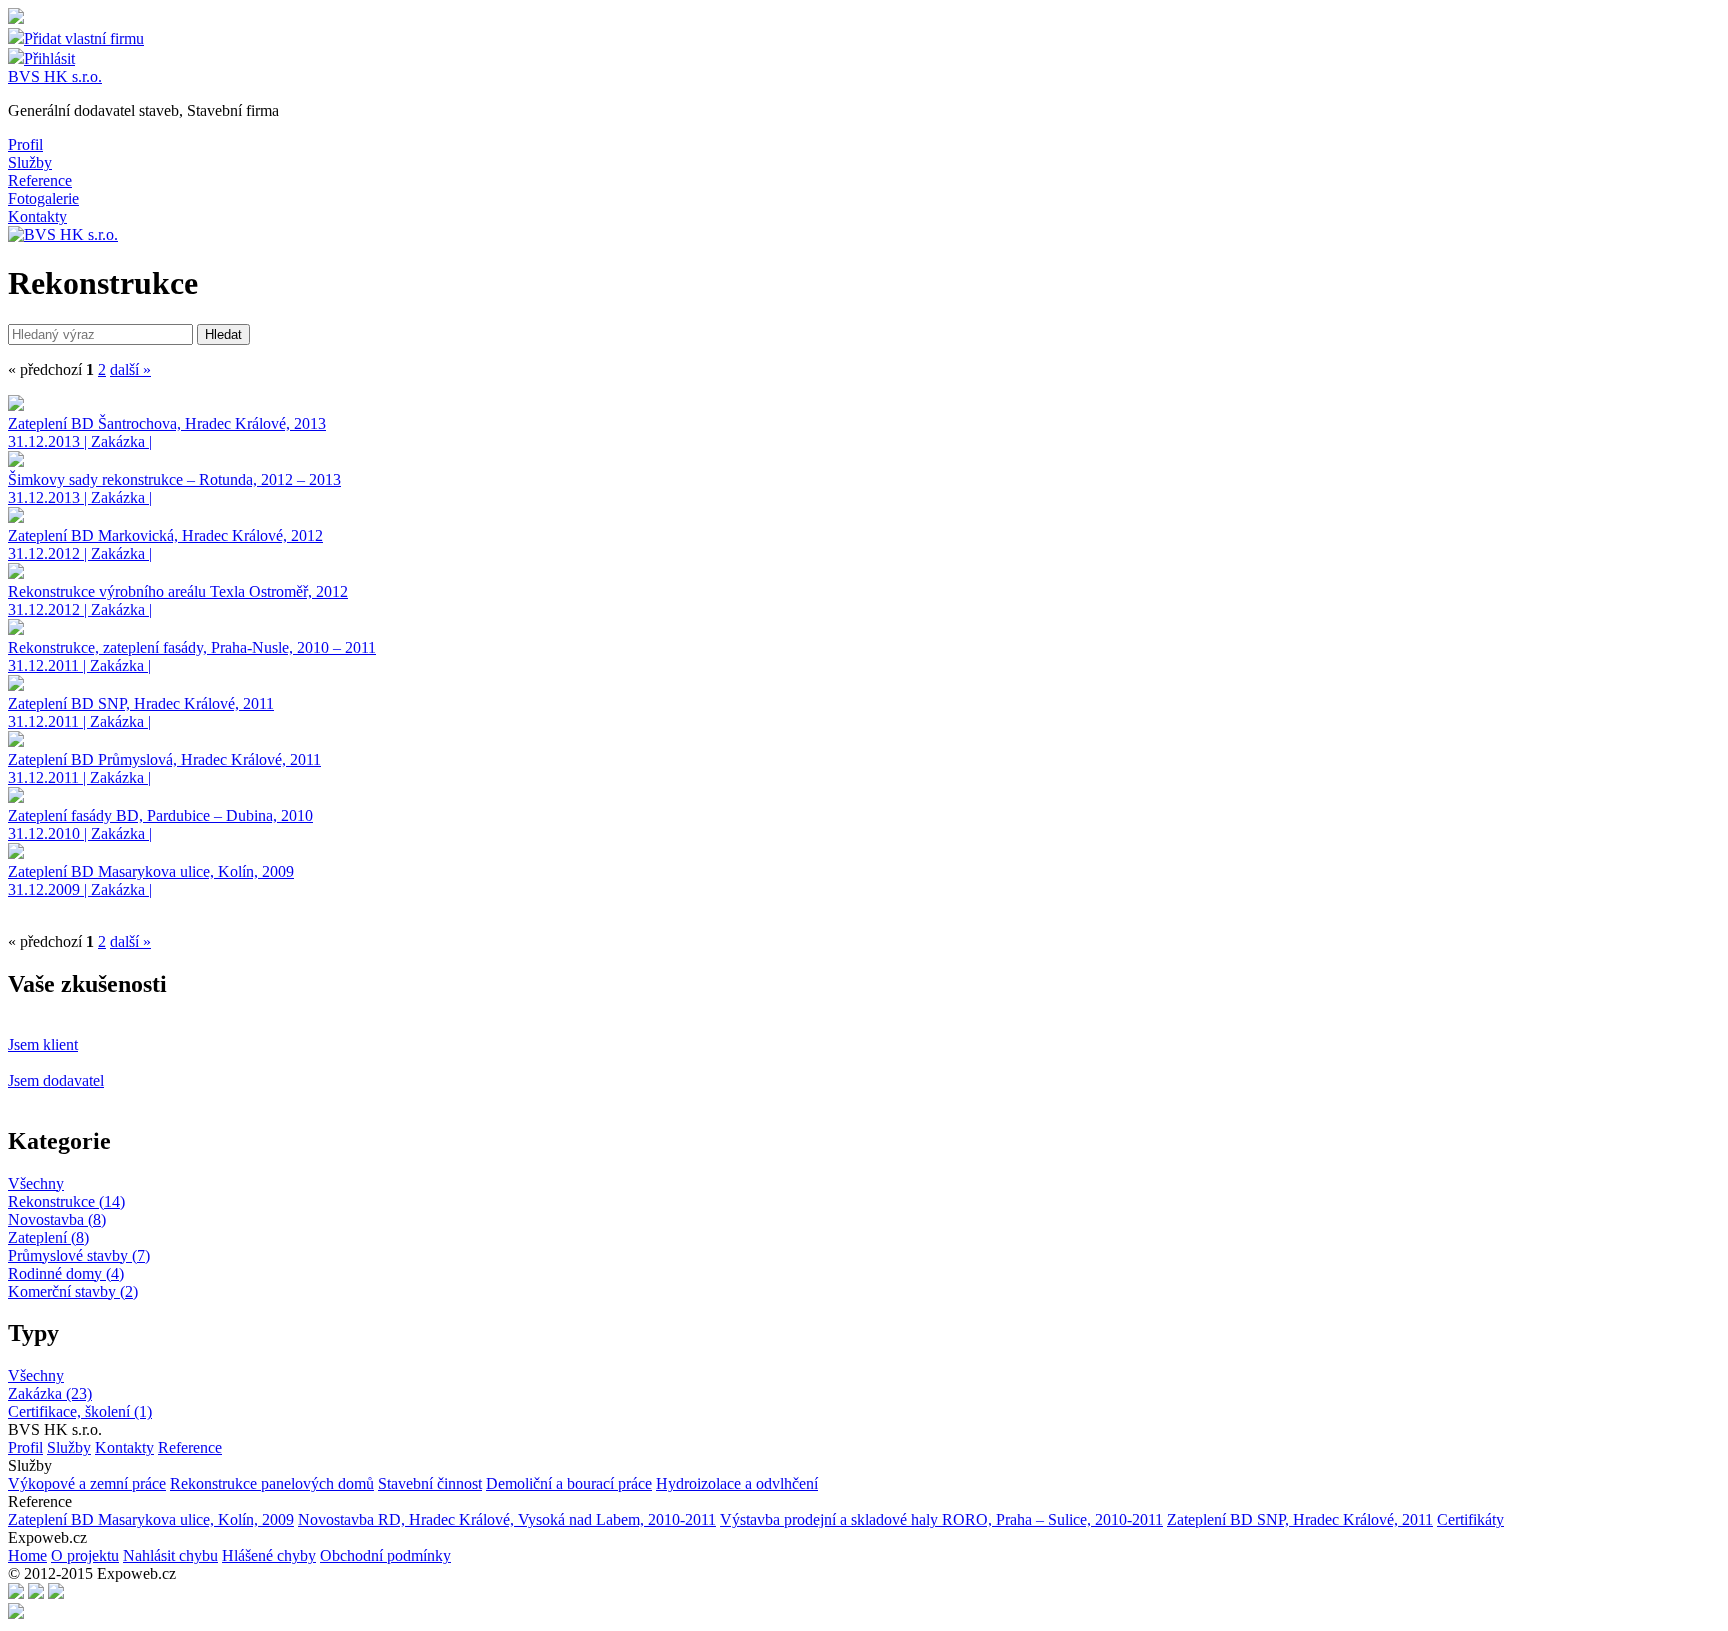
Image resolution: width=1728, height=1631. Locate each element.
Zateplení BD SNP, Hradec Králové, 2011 (1300, 1519)
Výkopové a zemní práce (87, 1483)
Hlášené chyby (269, 1555)
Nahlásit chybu (170, 1555)
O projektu (85, 1555)
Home (27, 1555)
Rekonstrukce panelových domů (272, 1483)
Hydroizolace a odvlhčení (737, 1483)
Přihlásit (49, 58)
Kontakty (37, 216)
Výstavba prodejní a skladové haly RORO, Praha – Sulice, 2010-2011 (941, 1519)
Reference (40, 180)
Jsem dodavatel (56, 1080)
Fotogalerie (43, 198)
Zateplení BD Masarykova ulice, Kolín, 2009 (151, 1519)
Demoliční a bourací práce (569, 1483)
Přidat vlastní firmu (84, 38)
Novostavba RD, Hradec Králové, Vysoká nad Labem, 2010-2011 (507, 1519)
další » (130, 369)
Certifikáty (1470, 1519)
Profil (25, 144)
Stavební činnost (430, 1483)
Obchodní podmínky (385, 1555)
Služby (30, 162)
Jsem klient (43, 1044)
